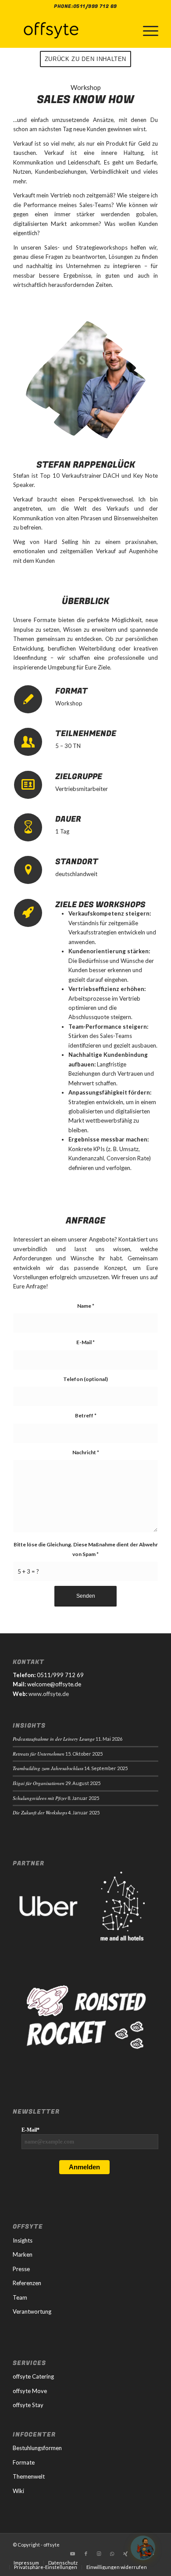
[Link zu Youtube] (73, 2554)
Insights (23, 2240)
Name (86, 1306)
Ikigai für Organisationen (39, 1783)
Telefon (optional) (85, 1379)
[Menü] (146, 30)
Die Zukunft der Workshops (40, 1812)
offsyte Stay (28, 2405)
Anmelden (84, 2167)
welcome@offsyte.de (54, 1684)
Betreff (86, 1415)
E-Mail (85, 1342)
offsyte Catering (33, 2376)
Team (20, 2297)
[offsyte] (71, 30)
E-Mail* (30, 2130)
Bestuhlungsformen (37, 2448)
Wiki (18, 2491)
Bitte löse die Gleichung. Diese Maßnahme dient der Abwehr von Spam (86, 1549)
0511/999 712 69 (95, 6)
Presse (21, 2269)
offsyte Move (30, 2391)
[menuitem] (146, 30)
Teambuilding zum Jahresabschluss (48, 1768)
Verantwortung (32, 2311)
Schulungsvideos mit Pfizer (40, 1798)
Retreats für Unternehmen (39, 1754)
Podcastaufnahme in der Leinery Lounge (54, 1739)
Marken (23, 2254)
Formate (24, 2462)
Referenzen (27, 2283)
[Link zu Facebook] (86, 2554)
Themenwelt (29, 2476)
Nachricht (86, 1452)
